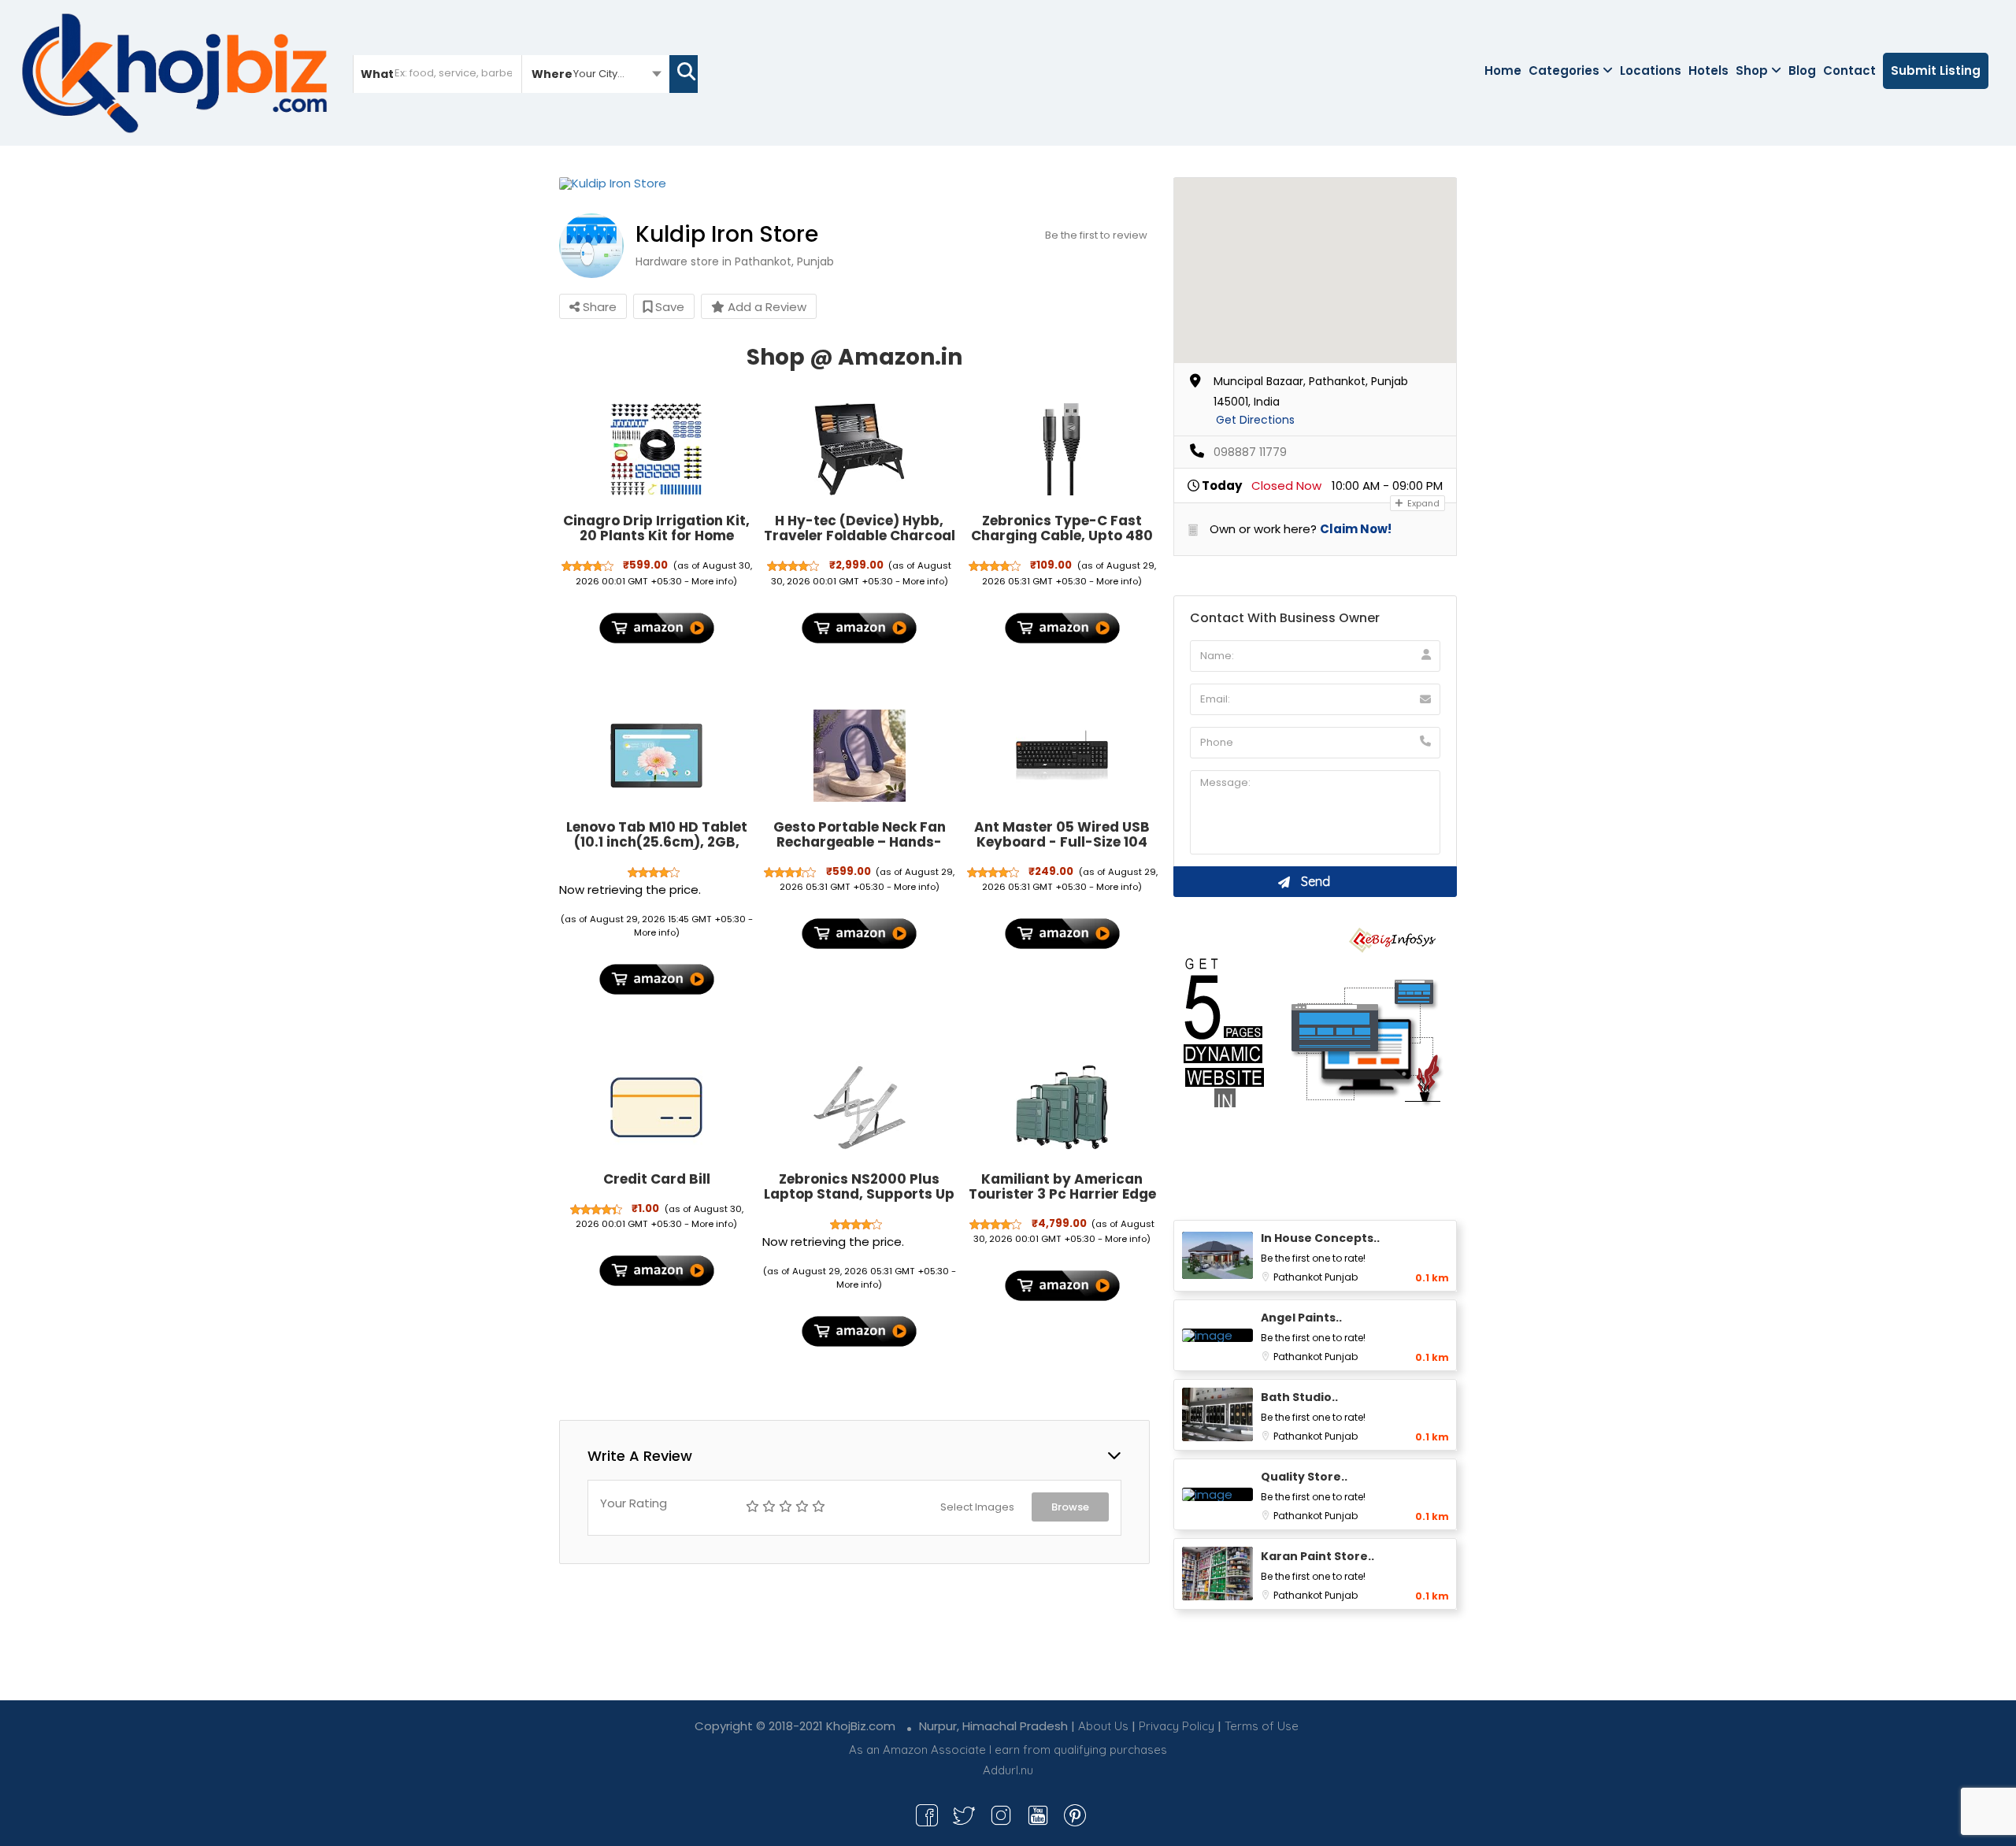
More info (712, 581)
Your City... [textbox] (599, 74)
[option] (854, 183)
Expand (1422, 503)
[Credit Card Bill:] (657, 1107)
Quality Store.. (1304, 1477)
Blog (1802, 70)
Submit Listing (1936, 70)
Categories (1564, 70)
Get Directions (1255, 420)
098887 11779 (1250, 452)
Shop (1752, 70)
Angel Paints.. (1301, 1318)
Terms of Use (1262, 1726)
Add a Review (765, 307)
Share (598, 307)
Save (668, 307)
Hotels (1708, 70)
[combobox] (596, 73)
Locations (1651, 70)
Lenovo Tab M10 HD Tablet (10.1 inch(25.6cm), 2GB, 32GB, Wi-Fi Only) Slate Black (657, 849)
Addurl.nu (1008, 1770)
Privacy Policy (1177, 1726)
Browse (1070, 1507)
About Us (1103, 1726)
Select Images (977, 1507)
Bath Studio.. (1299, 1397)
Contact (1849, 70)
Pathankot (1299, 1277)
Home (1503, 70)
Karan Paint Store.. (1317, 1556)
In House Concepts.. (1320, 1238)
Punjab (1341, 1277)
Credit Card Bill (657, 1179)
